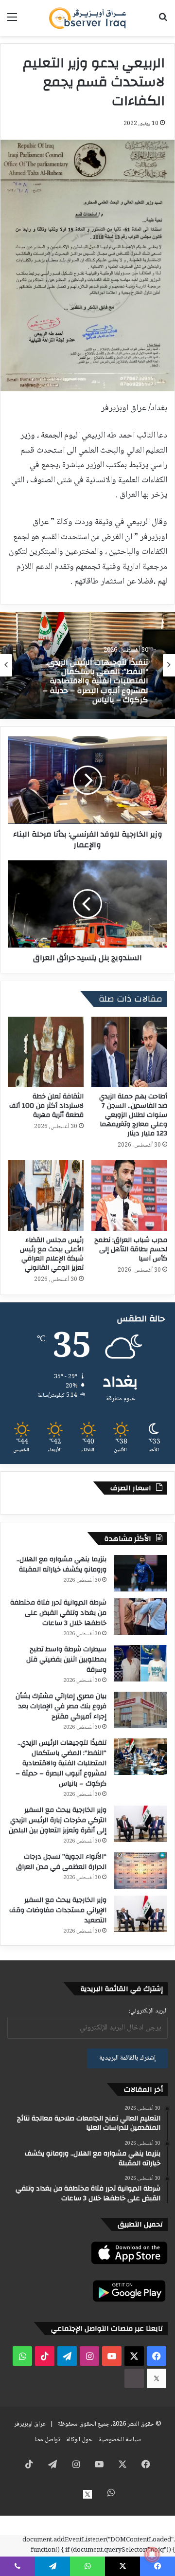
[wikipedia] (134, 2378)
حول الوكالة (79, 2440)
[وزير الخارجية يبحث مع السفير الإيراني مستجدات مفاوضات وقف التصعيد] (140, 1914)
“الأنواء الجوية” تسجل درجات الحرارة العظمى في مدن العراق (61, 1862)
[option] (87, 665)
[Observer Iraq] (87, 18)
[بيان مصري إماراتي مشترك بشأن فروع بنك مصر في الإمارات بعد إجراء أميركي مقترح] (140, 1710)
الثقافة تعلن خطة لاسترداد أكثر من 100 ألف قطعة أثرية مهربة (46, 1106)
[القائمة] (12, 22)
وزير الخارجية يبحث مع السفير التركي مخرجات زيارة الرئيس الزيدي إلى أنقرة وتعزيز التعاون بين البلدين (58, 1820)
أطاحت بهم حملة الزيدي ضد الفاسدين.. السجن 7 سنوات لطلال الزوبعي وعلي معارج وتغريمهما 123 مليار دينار (133, 1115)
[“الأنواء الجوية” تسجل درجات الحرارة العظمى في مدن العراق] (140, 1871)
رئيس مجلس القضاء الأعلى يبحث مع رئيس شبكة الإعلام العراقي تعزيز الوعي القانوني (52, 1254)
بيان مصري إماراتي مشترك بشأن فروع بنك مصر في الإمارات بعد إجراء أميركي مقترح (61, 1706)
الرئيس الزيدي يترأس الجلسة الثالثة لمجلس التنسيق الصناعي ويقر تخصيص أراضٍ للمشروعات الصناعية (91, 683)
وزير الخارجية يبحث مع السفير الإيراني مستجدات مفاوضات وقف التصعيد (58, 1910)
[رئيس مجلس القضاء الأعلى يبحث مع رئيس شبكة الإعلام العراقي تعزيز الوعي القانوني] (46, 1196)
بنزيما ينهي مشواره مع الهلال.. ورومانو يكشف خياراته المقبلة (61, 1564)
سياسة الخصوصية (120, 2440)
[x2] (157, 2378)
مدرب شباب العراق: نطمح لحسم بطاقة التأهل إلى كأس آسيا (131, 1249)
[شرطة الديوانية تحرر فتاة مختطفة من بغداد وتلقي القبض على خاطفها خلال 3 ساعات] (140, 1617)
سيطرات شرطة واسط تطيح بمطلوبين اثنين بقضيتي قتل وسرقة (66, 1660)
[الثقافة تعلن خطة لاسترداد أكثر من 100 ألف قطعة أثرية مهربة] (46, 1052)
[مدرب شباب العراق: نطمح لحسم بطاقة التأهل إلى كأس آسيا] (129, 1196)
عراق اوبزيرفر (30, 2424)
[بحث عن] (163, 22)
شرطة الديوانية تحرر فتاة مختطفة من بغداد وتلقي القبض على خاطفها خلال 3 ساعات (58, 1613)
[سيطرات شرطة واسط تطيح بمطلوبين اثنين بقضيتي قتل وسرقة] (140, 1663)
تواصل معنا (47, 2440)
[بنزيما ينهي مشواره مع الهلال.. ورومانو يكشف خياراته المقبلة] (140, 1573)
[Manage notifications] (152, 2555)
